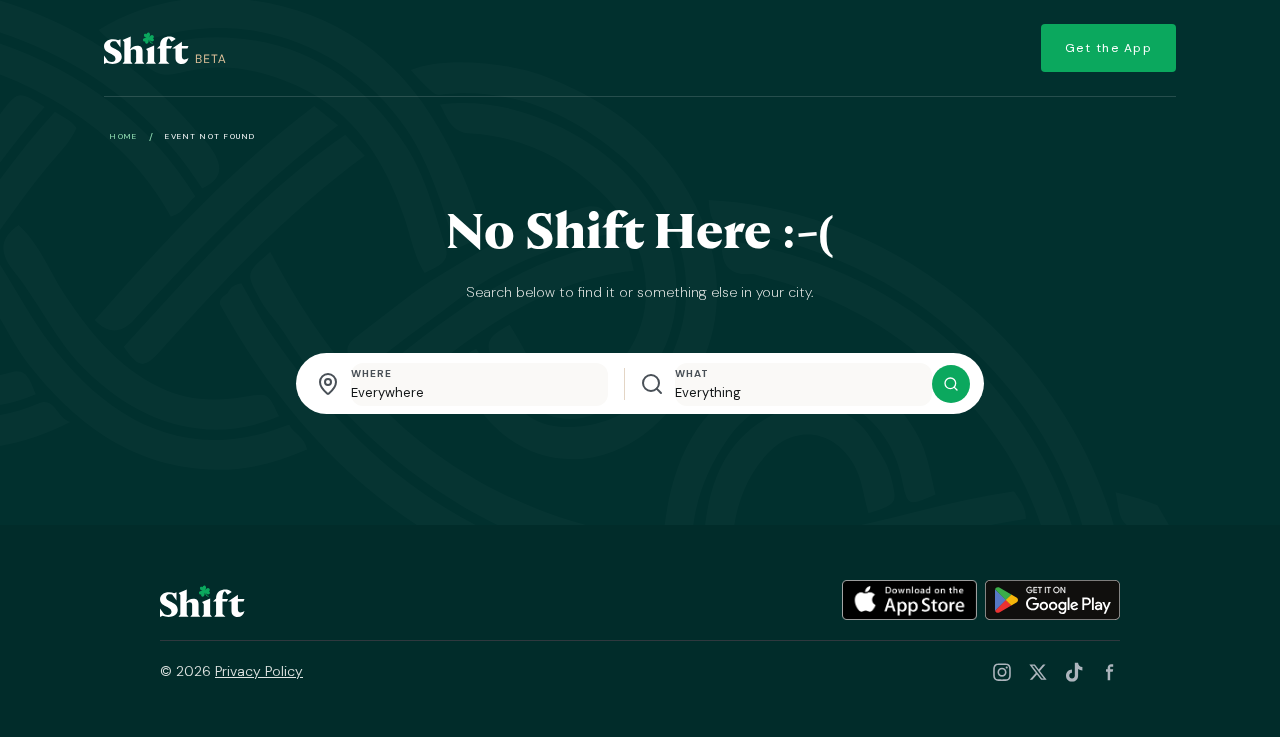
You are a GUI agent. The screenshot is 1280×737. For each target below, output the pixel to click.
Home (123, 136)
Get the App (1109, 48)
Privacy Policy (259, 671)
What (692, 373)
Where (371, 373)
